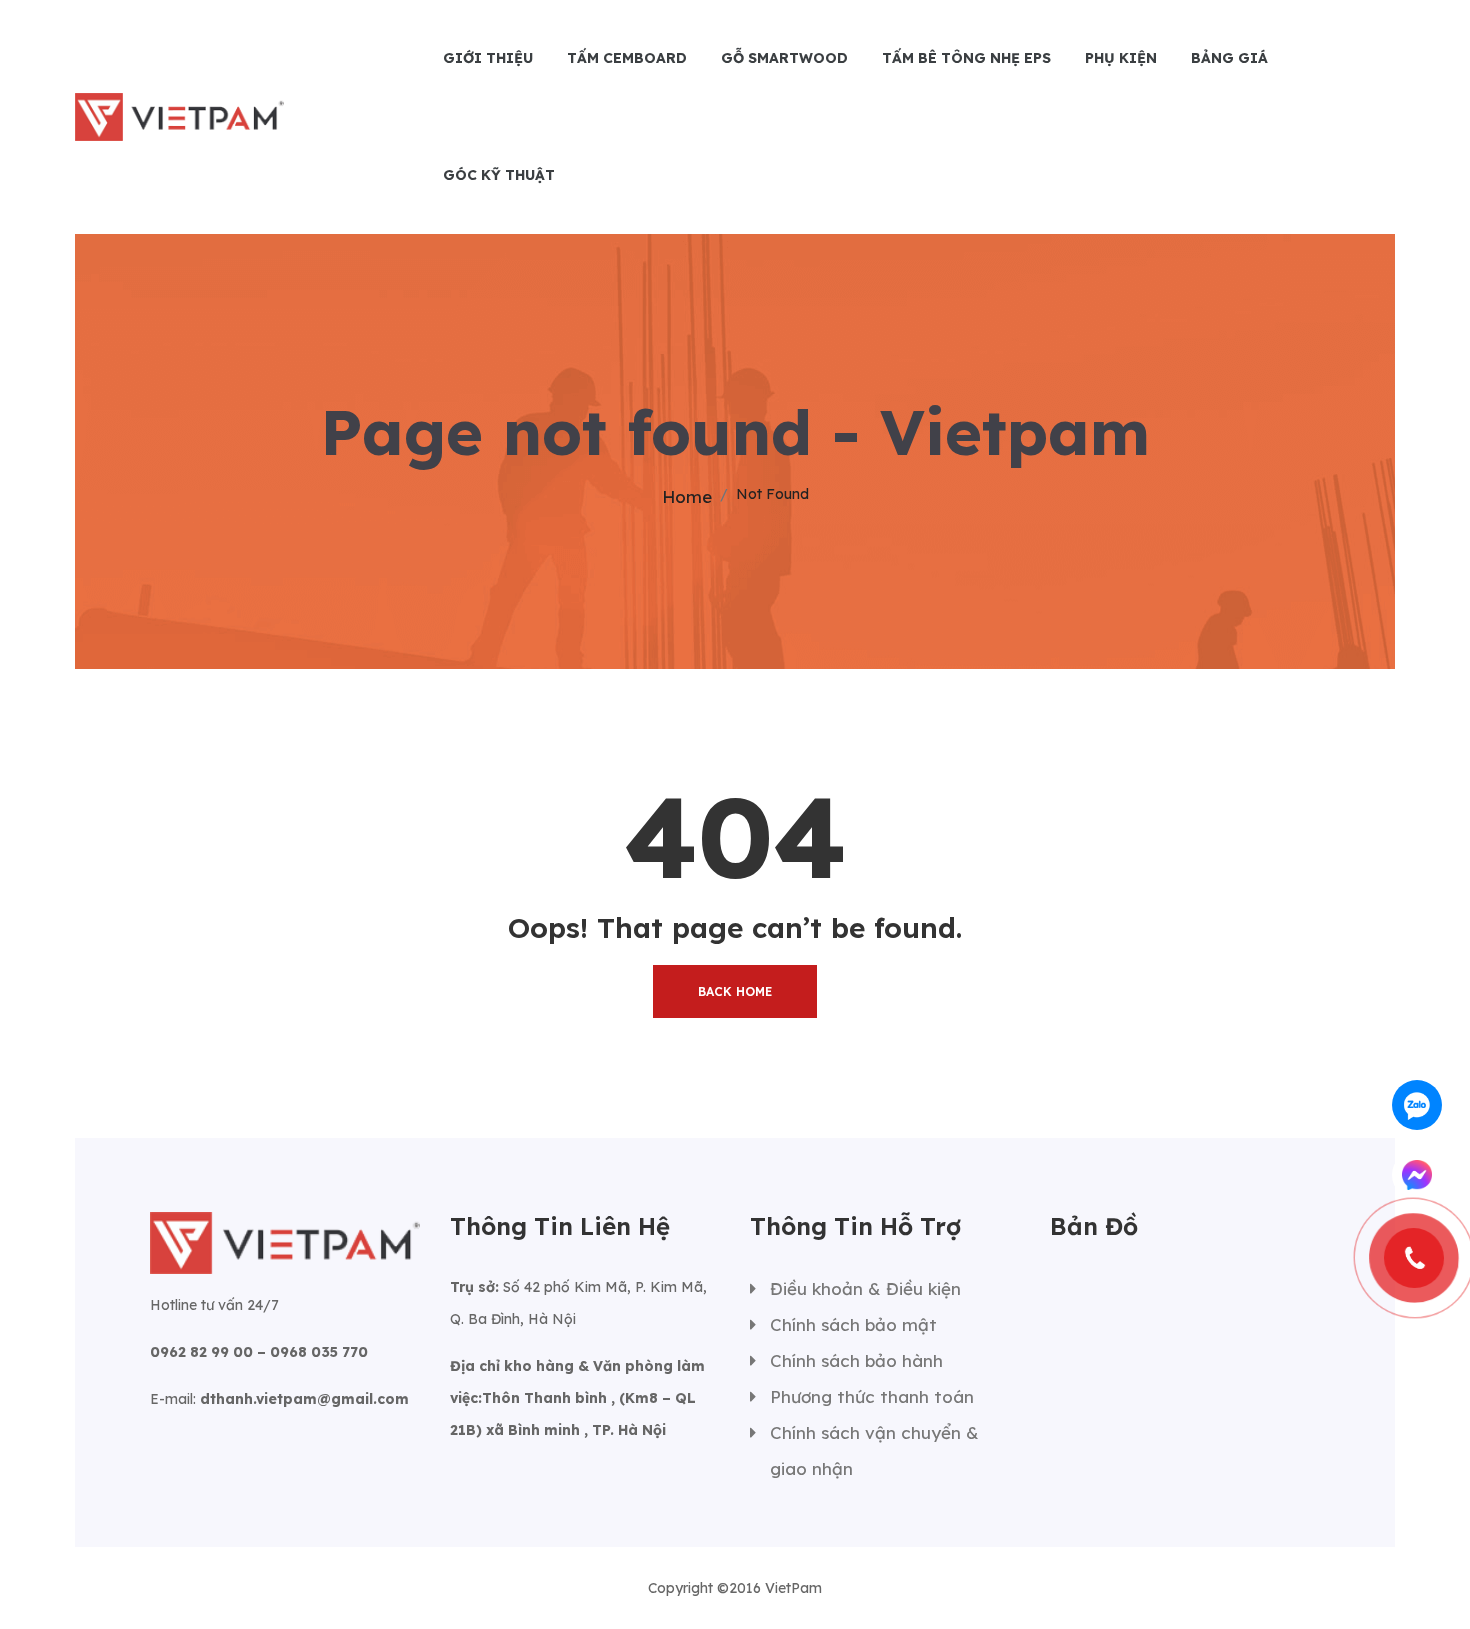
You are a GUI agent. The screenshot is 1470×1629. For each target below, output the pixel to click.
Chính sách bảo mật (853, 1324)
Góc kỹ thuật (499, 175)
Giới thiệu (488, 58)
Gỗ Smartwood (784, 58)
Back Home (735, 991)
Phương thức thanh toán (872, 1396)
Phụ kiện (1121, 58)
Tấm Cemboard (627, 58)
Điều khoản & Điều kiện (865, 1288)
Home (687, 496)
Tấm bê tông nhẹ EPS (966, 58)
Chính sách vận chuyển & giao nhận (874, 1450)
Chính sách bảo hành (856, 1360)
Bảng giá (1229, 58)
